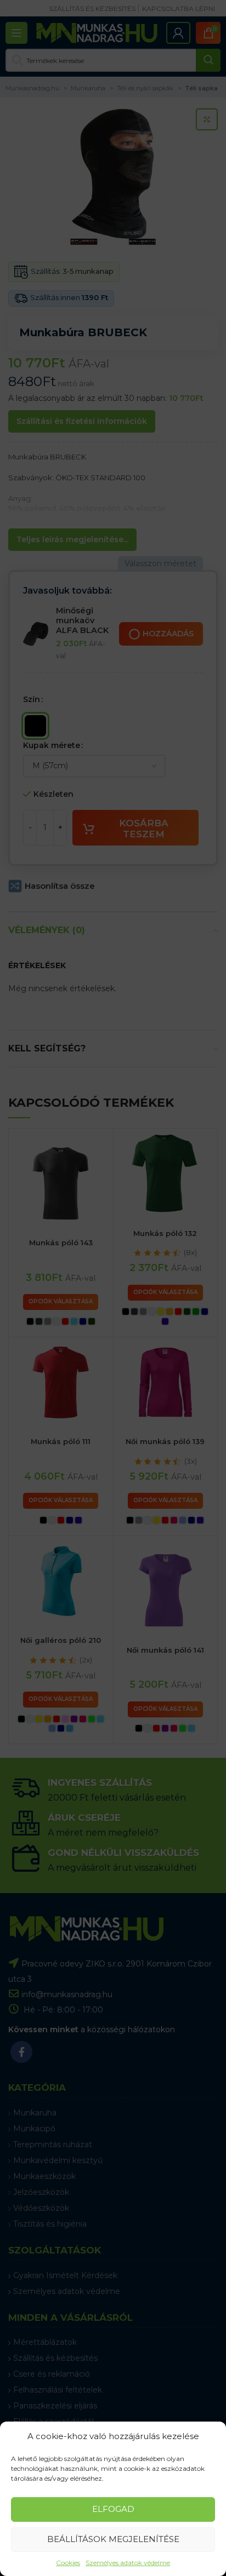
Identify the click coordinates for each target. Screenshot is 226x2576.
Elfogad (113, 2509)
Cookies (68, 2563)
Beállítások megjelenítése (113, 2539)
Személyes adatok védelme (128, 2563)
